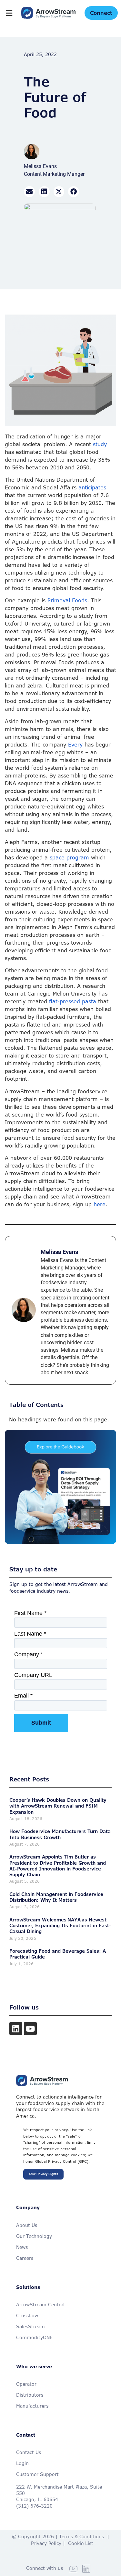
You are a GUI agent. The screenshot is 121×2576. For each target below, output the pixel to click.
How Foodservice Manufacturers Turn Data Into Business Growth (60, 1834)
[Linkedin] (16, 2029)
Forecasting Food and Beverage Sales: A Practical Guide (58, 1954)
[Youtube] (30, 2029)
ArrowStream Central (40, 2305)
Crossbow (27, 2315)
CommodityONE (34, 2337)
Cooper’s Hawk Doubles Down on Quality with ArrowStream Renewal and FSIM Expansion (58, 1806)
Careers (25, 2258)
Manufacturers (32, 2406)
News (22, 2247)
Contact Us (29, 2452)
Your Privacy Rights (43, 2174)
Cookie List (81, 2543)
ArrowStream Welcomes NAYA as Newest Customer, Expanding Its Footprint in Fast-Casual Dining (60, 1925)
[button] (9, 13)
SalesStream (30, 2326)
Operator (26, 2384)
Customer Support (37, 2474)
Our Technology (34, 2236)
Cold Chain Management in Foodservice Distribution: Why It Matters (56, 1897)
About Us (27, 2225)
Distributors (30, 2395)
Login (22, 2463)
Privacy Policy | (50, 2543)
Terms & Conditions (81, 2536)
